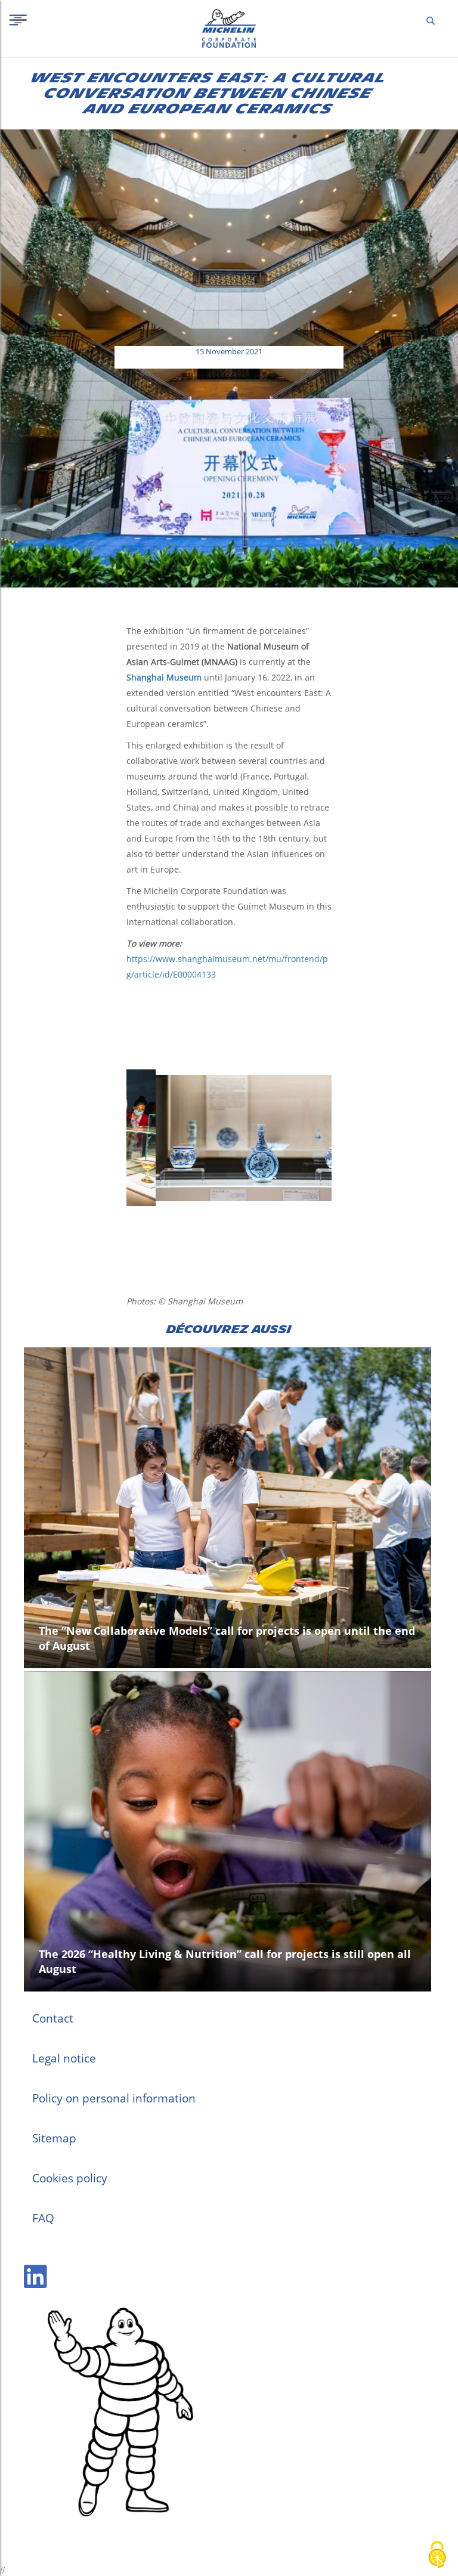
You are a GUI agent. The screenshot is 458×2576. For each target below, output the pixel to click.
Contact (53, 2018)
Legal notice (64, 2058)
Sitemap (54, 2138)
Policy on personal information (114, 2098)
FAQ (43, 2218)
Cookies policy (70, 2178)
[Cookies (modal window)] (437, 2555)
